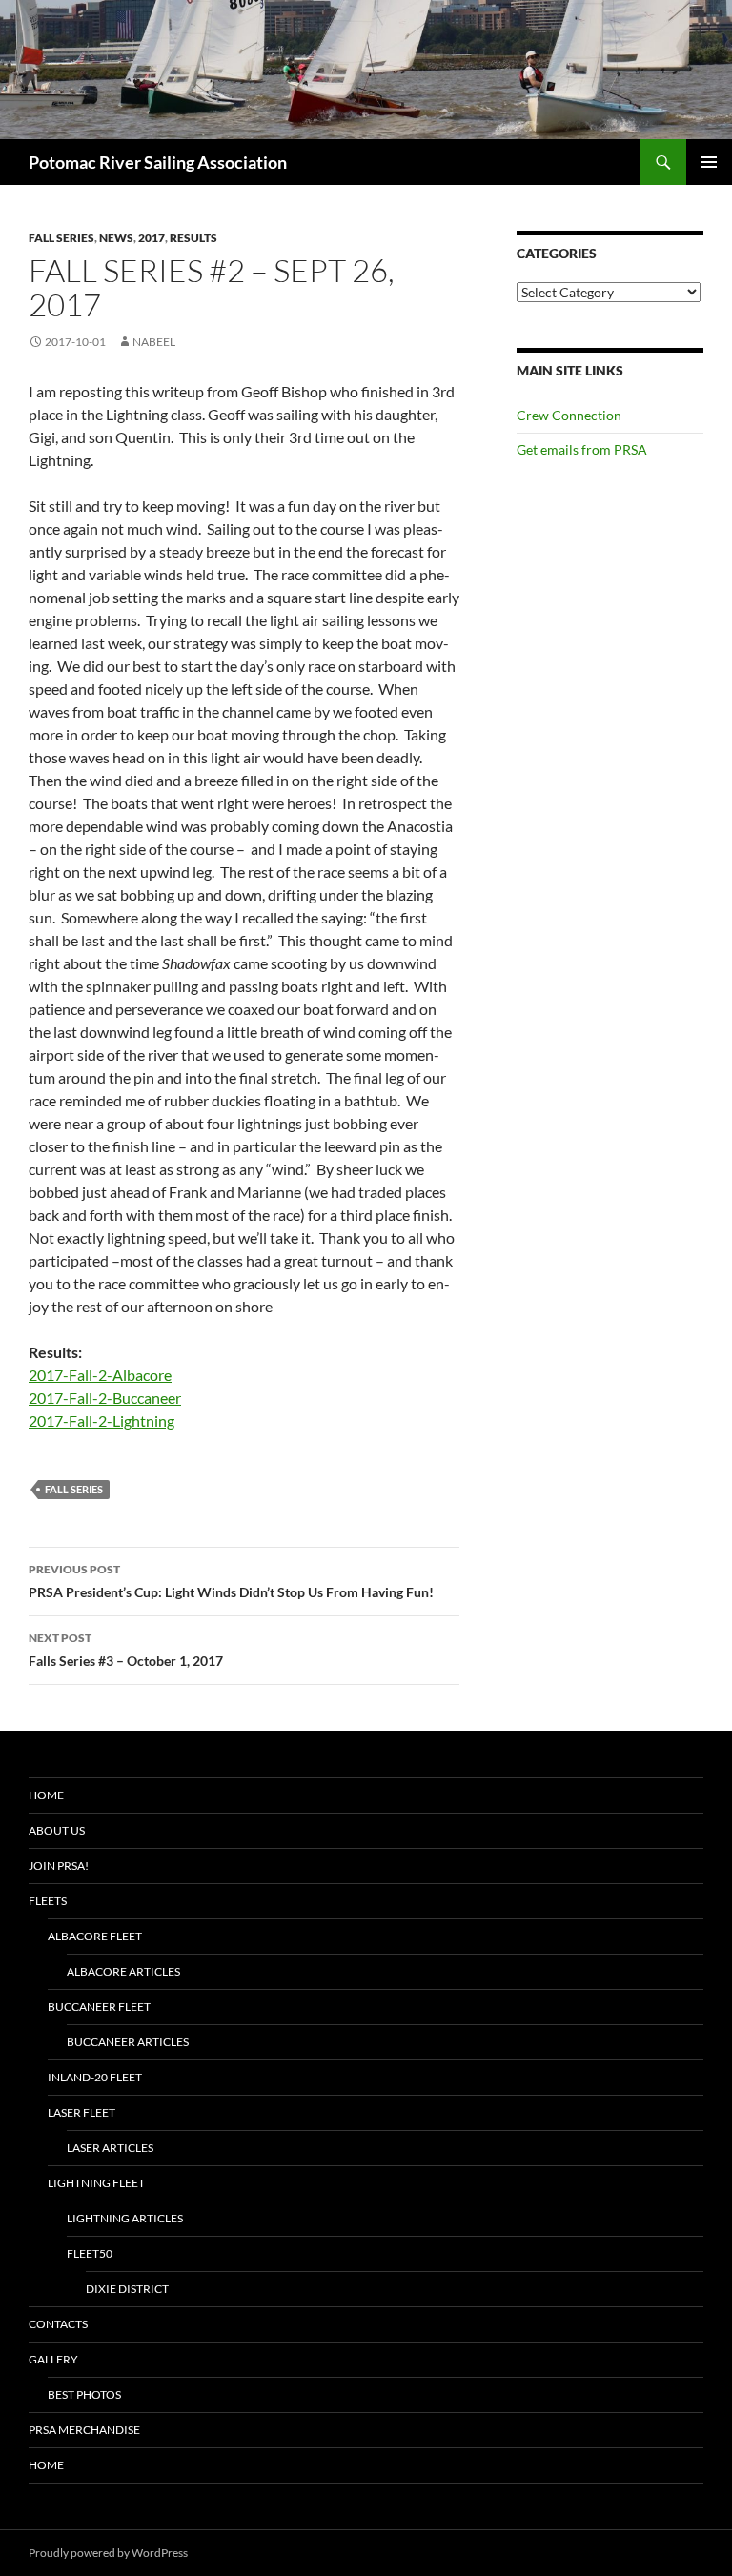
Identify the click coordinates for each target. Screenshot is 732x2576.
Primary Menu (709, 162)
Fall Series (61, 238)
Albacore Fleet (95, 1936)
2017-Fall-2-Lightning (102, 1420)
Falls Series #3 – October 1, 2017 (126, 1650)
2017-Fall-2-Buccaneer (105, 1398)
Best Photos (84, 2394)
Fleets (48, 1901)
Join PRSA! (59, 1866)
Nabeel (154, 342)
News (116, 238)
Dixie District (127, 2289)
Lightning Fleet (96, 2183)
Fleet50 (90, 2253)
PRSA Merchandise (84, 2430)
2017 (152, 238)
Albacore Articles (123, 1971)
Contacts (58, 2324)
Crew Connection (569, 415)
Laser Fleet (81, 2112)
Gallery (53, 2359)
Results (193, 238)
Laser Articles (110, 2148)
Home (46, 1795)
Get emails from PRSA (582, 449)
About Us (57, 1830)
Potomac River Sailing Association (158, 162)
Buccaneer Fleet (99, 2007)
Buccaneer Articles (128, 2042)
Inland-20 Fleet (95, 2077)
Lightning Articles (125, 2218)
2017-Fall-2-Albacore (100, 1375)
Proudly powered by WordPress (108, 2553)
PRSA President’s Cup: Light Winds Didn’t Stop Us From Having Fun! (231, 1581)
